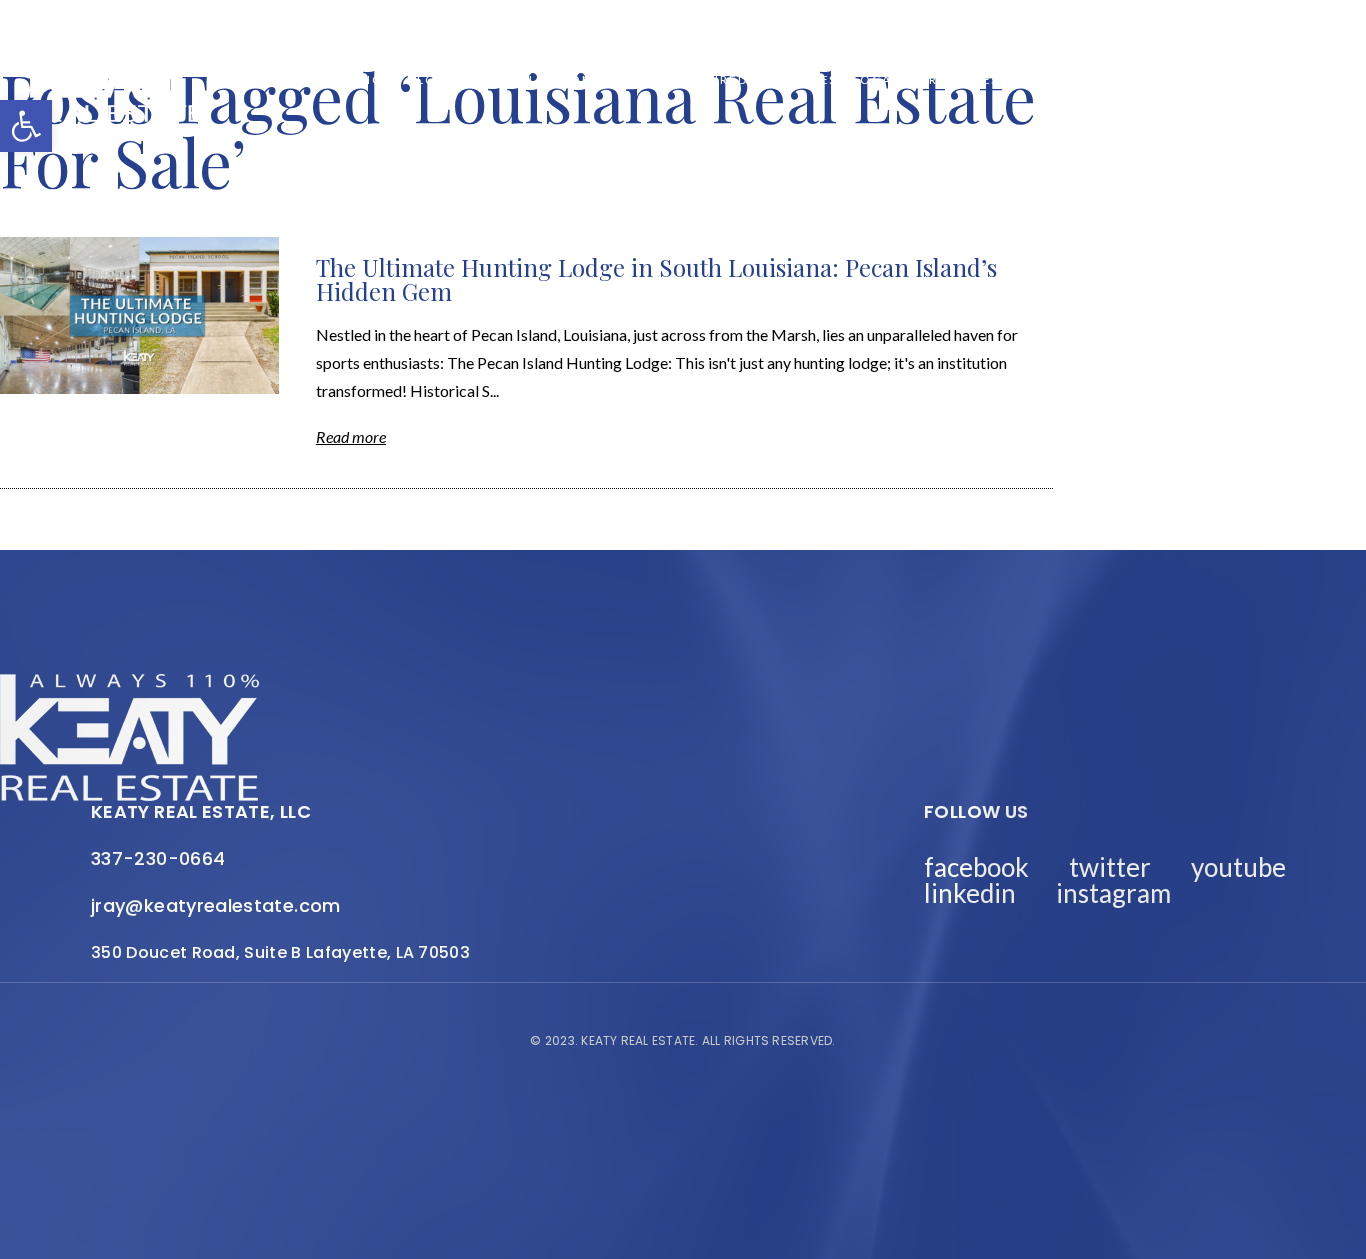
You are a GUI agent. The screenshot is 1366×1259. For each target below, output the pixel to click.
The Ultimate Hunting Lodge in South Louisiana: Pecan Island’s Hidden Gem (656, 279)
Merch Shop (346, 80)
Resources (1015, 80)
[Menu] (1321, 80)
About (633, 80)
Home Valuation (528, 80)
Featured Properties (755, 80)
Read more (351, 436)
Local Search (905, 80)
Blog (428, 80)
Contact (1231, 80)
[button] (26, 126)
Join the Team (1127, 80)
